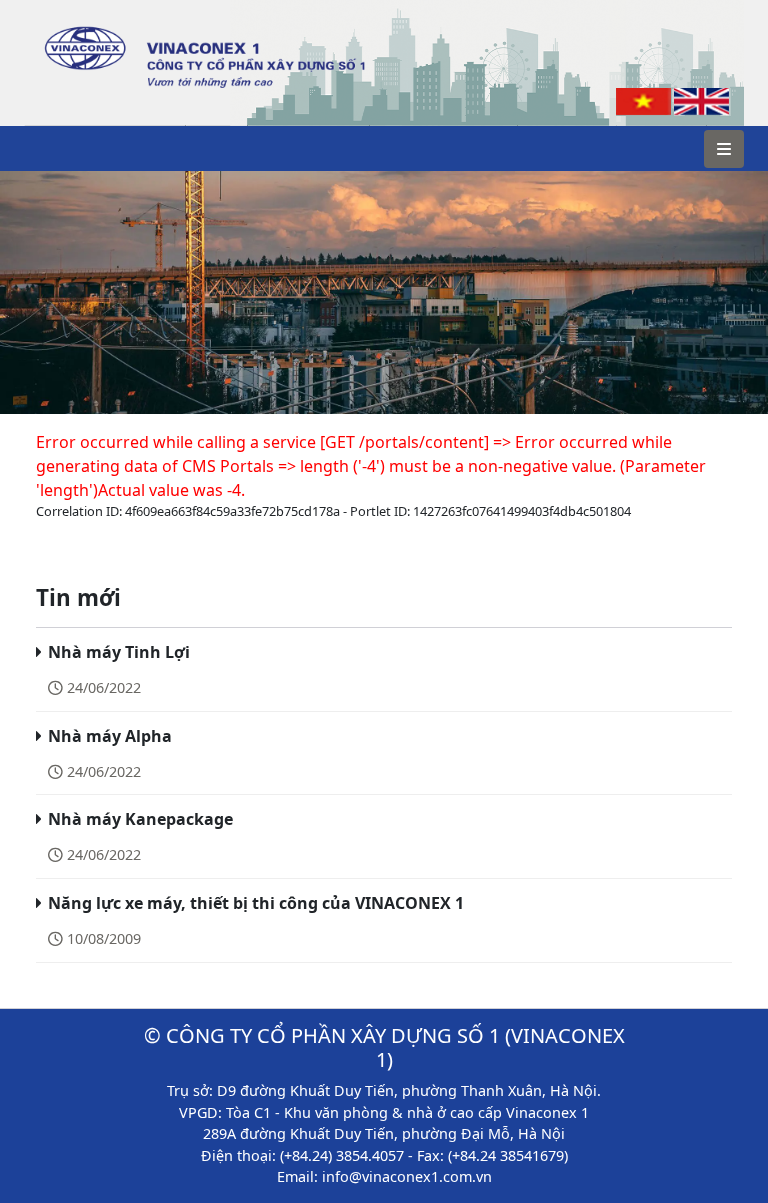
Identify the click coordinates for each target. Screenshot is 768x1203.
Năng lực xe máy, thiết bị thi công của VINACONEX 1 (256, 903)
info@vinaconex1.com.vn (407, 1176)
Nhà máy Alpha (110, 736)
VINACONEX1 (85, 20)
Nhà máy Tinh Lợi (119, 652)
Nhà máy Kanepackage (140, 819)
